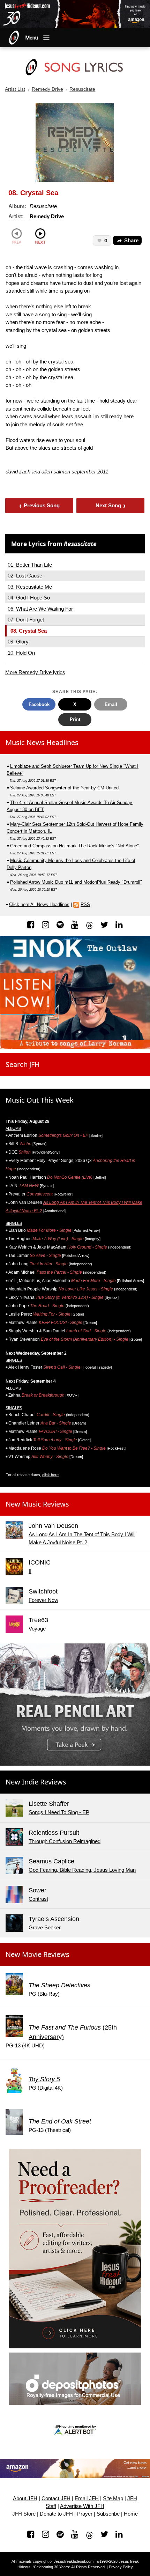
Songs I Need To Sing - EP (59, 1812)
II (30, 1571)
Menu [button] (32, 38)
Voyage (37, 1629)
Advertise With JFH (82, 2506)
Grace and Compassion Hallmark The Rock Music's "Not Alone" (74, 846)
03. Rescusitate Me (30, 587)
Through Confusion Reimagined (65, 1841)
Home (131, 2514)
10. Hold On (21, 653)
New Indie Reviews (36, 1782)
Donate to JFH (56, 2514)
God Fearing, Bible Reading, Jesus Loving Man (82, 1870)
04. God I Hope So (29, 598)
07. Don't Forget (26, 620)
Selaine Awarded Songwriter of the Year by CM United (64, 788)
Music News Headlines (42, 742)
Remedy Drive (47, 89)
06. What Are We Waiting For (40, 609)
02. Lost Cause (25, 576)
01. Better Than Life (30, 565)
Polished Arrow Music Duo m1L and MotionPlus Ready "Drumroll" (76, 882)
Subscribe (108, 2514)
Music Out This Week (40, 1100)
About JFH (25, 2498)
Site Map (113, 2498)
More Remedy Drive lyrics (35, 672)
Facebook (39, 704)
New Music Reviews (37, 1504)
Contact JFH (56, 2498)
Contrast (38, 1899)
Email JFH (87, 2498)
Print (75, 719)
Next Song (111, 505)
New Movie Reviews (37, 1954)
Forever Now (43, 1600)
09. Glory (18, 642)
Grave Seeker (45, 1927)
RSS (85, 904)
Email (111, 704)
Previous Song (40, 505)
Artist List (15, 89)
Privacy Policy (121, 2567)
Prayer (85, 2514)
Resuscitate (82, 89)
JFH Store (24, 2514)
